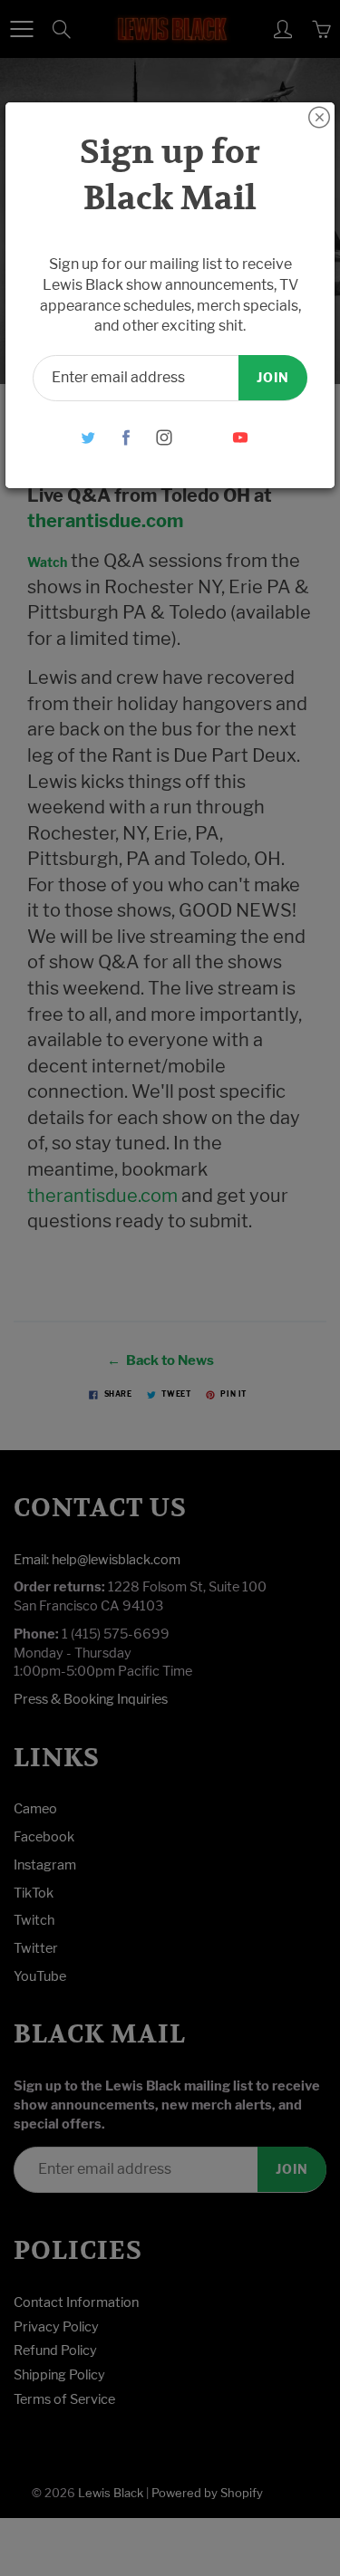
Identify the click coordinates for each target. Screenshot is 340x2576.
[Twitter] (87, 437)
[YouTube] (240, 437)
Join (273, 377)
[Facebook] (126, 437)
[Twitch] (202, 437)
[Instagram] (164, 437)
